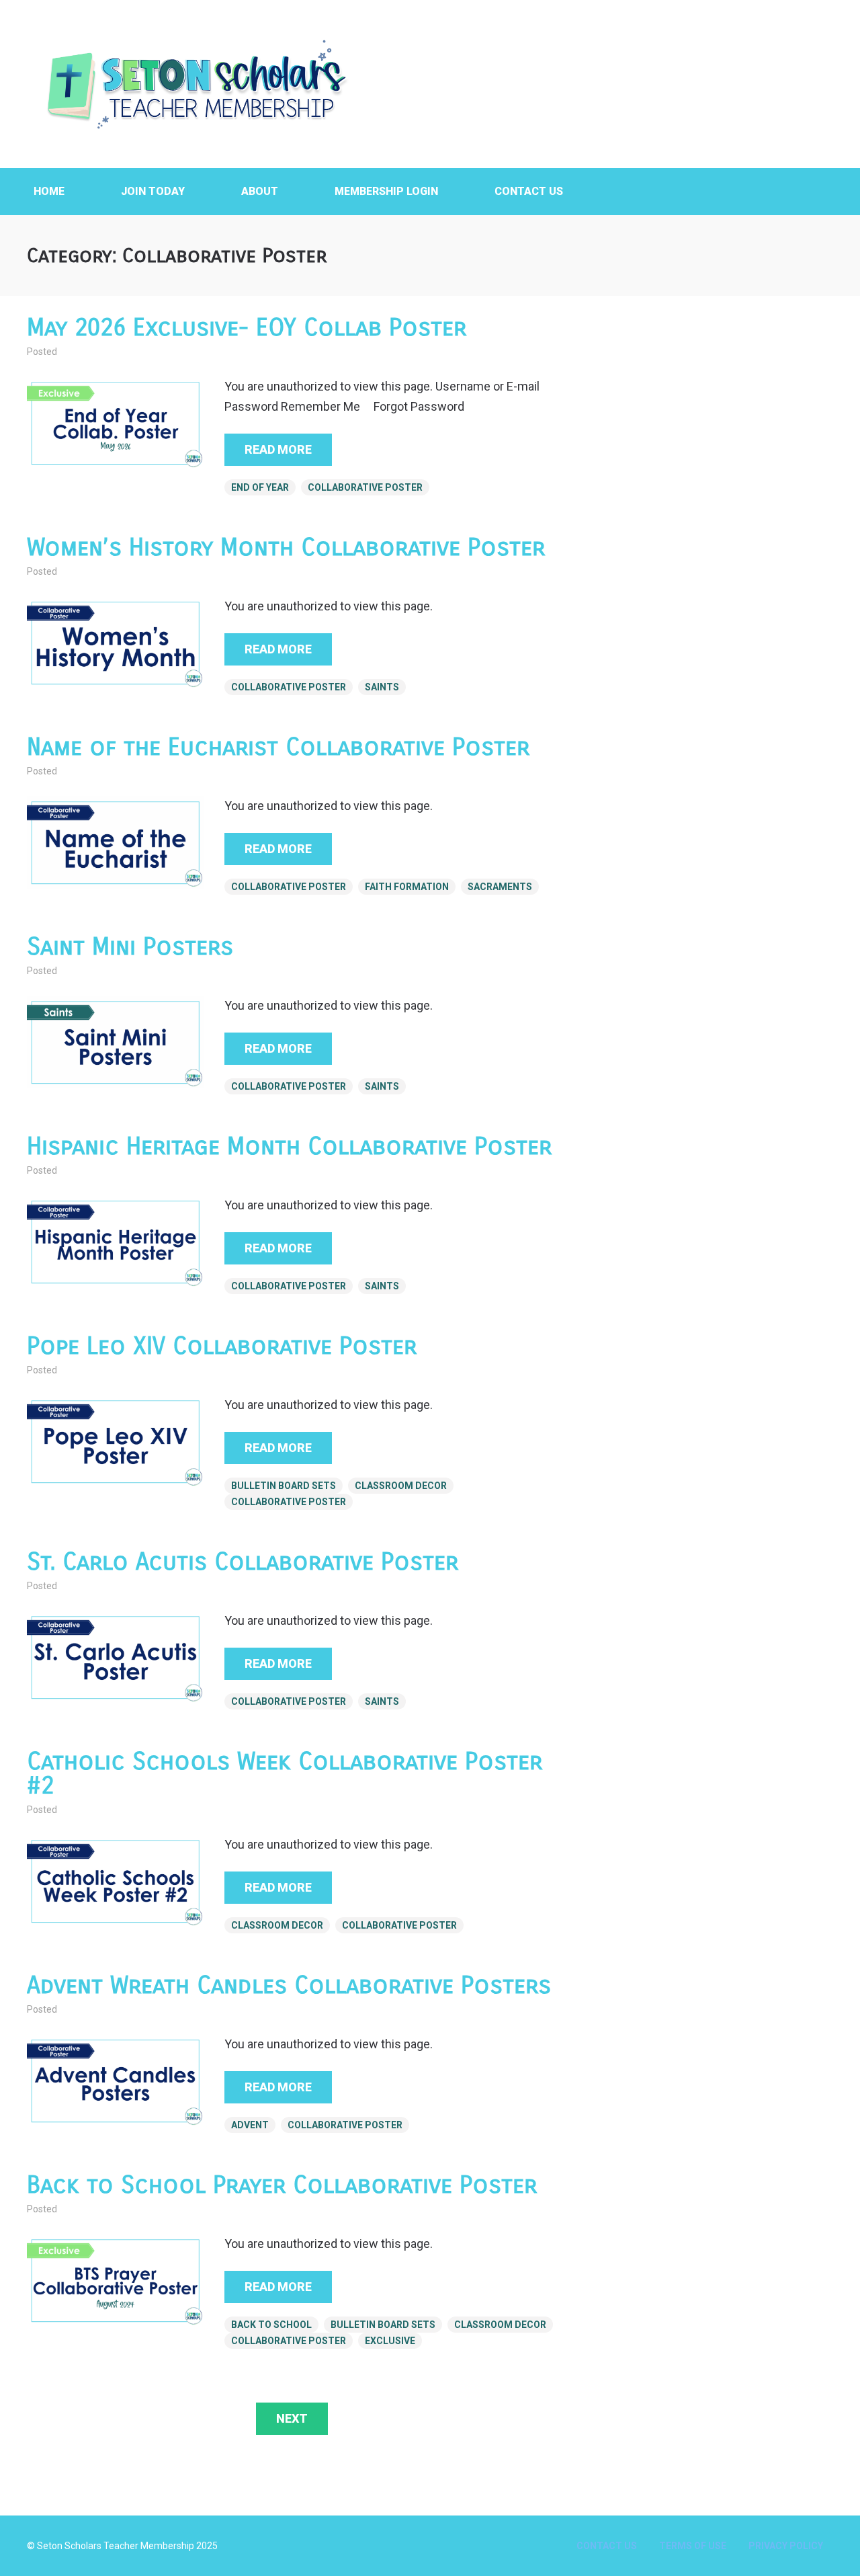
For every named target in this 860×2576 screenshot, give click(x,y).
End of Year (260, 487)
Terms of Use (693, 2546)
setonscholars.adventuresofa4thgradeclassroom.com (195, 84)
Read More (278, 449)
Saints (382, 687)
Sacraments (500, 887)
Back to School (271, 2325)
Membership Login (386, 191)
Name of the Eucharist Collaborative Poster (278, 747)
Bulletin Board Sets (284, 1486)
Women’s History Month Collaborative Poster (286, 548)
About (260, 191)
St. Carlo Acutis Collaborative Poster (243, 1562)
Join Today (153, 191)
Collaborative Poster (365, 487)
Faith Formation (407, 887)
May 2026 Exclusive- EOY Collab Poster (247, 328)
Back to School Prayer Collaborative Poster (282, 2185)
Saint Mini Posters (130, 947)
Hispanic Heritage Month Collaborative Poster (289, 1146)
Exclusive (390, 2341)
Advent (250, 2125)
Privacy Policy (786, 2546)
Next (292, 2418)
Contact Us (529, 191)
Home (49, 191)
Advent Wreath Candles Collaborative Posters (289, 1985)
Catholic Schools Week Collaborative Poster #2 (285, 1774)
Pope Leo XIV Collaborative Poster (222, 1346)
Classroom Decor (401, 1486)
